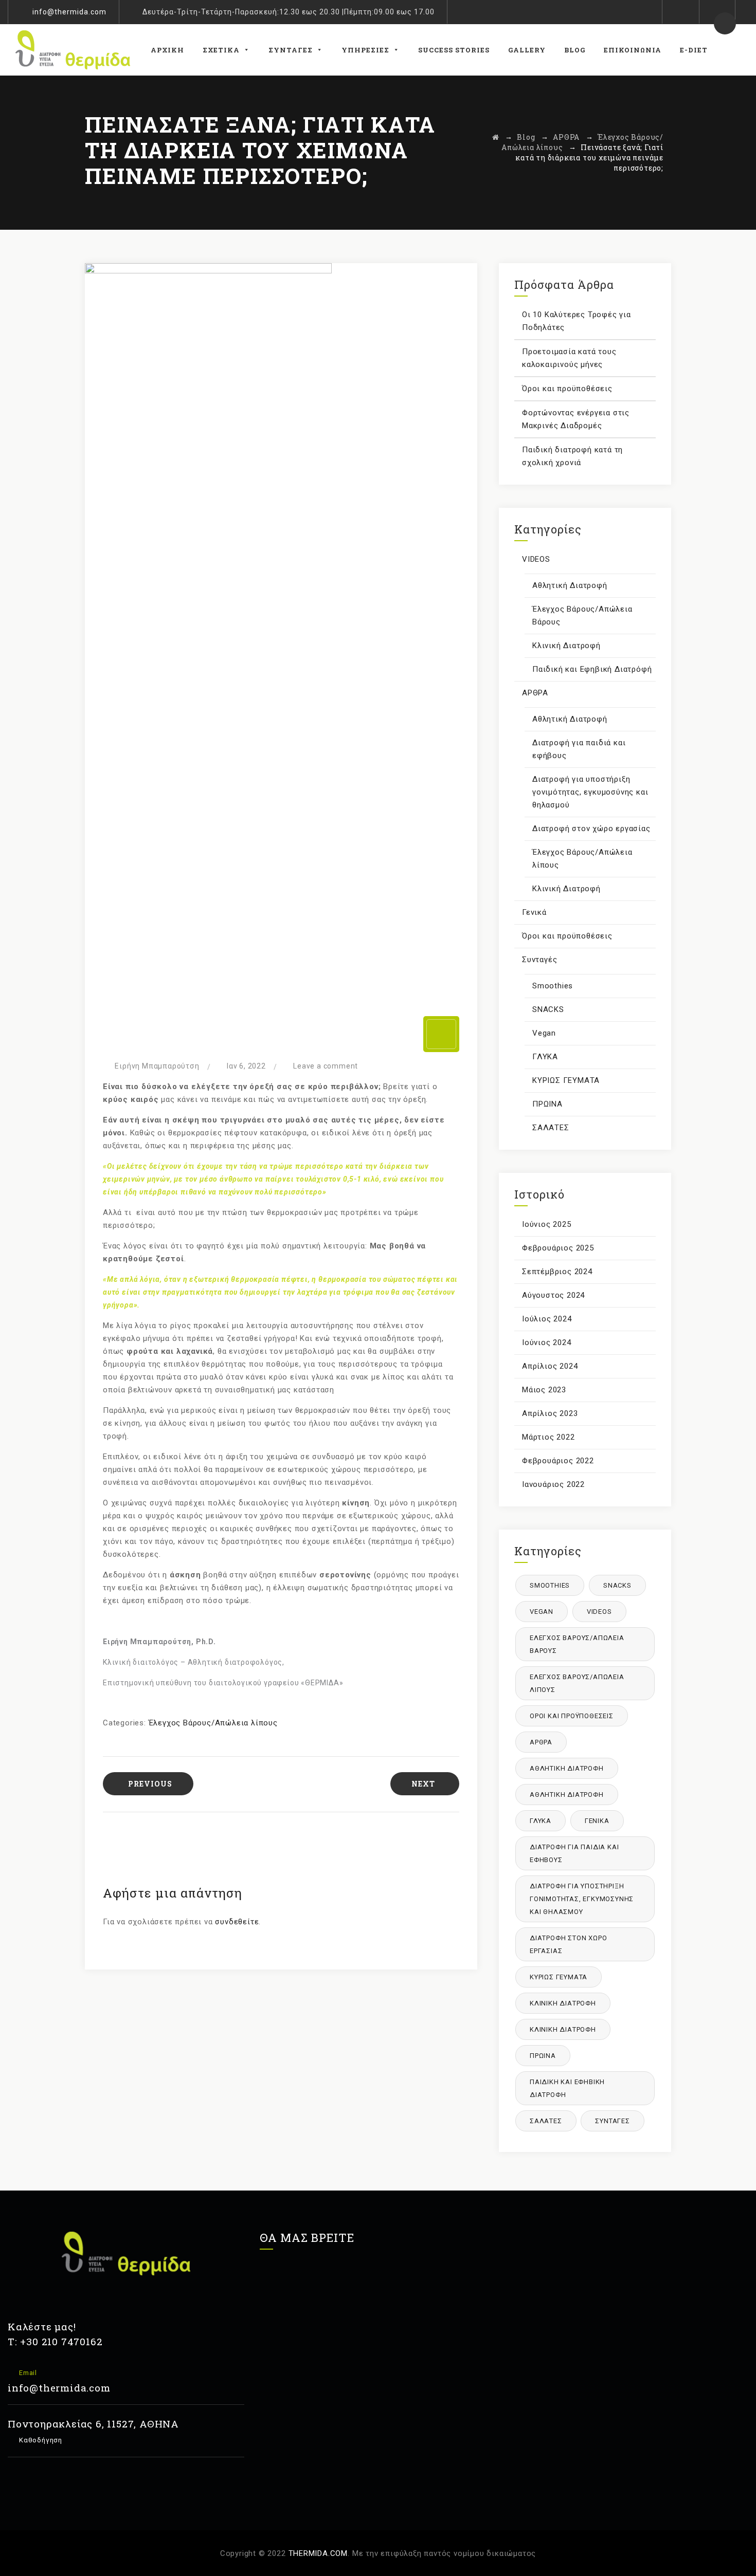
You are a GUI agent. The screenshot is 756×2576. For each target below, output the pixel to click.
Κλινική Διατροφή (566, 646)
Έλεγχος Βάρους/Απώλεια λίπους (213, 1723)
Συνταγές (291, 50)
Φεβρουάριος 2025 (558, 1248)
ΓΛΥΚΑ (545, 1057)
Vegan (544, 1033)
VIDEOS (536, 559)
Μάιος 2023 (544, 1390)
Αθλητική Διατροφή (570, 585)
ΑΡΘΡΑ (535, 693)
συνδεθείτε (237, 1922)
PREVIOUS (150, 1784)
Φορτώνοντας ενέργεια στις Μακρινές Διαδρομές (576, 419)
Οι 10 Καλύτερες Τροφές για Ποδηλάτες (577, 321)
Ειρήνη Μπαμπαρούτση (157, 1066)
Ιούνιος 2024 (547, 1342)
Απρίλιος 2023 (550, 1413)
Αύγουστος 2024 (553, 1295)
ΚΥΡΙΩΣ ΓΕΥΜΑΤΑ (566, 1080)
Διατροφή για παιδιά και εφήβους (579, 749)
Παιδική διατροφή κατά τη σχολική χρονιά (572, 456)
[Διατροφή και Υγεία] (73, 50)
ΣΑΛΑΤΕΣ (551, 1128)
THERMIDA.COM (318, 2553)
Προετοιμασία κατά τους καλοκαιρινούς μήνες (569, 358)
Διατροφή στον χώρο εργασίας (591, 829)
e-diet (694, 50)
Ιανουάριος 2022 (553, 1484)
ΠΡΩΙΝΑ (547, 1104)
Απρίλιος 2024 (550, 1366)
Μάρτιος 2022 (548, 1437)
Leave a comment (326, 1066)
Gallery (527, 50)
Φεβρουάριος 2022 (558, 1461)
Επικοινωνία (633, 50)
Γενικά (534, 912)
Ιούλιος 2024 (547, 1319)
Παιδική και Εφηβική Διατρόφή (592, 669)
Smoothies (553, 986)
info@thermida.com (69, 12)
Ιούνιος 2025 (547, 1224)
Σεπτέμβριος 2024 (557, 1272)
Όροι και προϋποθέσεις (567, 389)
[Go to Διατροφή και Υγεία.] (496, 137)
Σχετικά (221, 50)
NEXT (423, 1784)
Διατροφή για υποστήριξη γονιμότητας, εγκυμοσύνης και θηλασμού (590, 792)
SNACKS (548, 1009)
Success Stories (454, 50)
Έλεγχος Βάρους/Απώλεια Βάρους (582, 615)
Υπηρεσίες (365, 50)
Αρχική (167, 50)
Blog (575, 50)
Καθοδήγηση (40, 2440)
